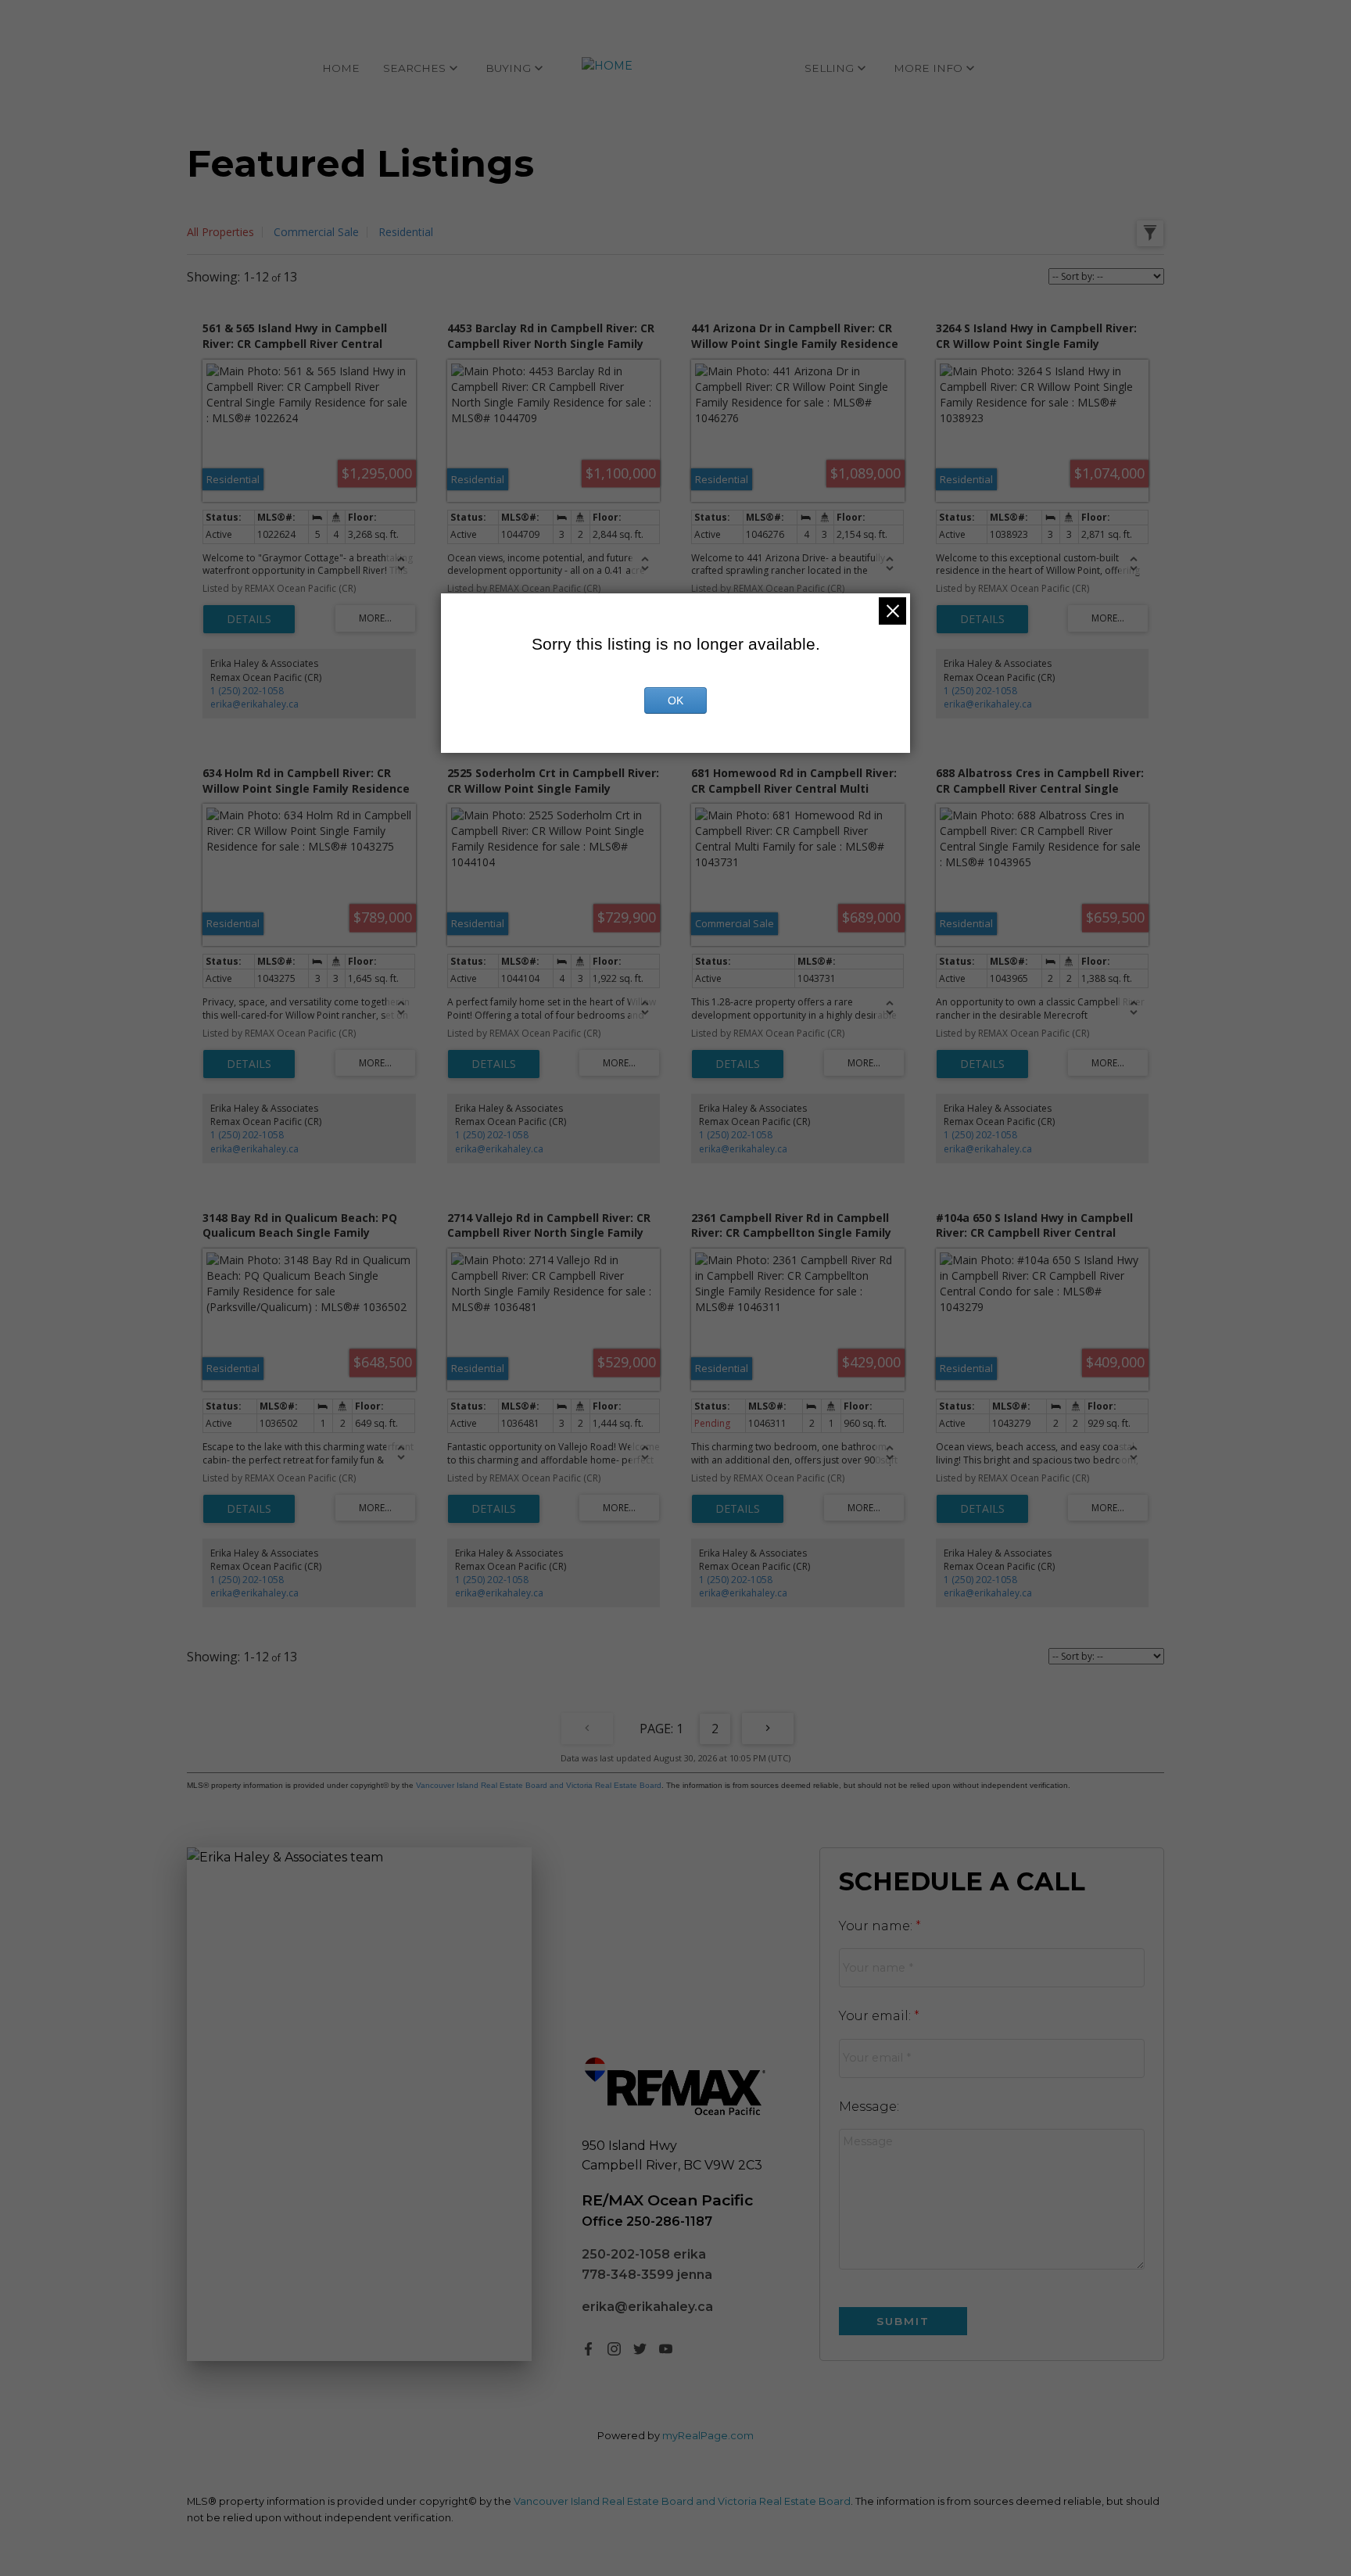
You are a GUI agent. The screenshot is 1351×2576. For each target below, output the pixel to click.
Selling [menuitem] (829, 68)
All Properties (220, 232)
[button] (588, 2349)
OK (675, 700)
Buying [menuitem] (508, 68)
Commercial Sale (316, 232)
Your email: (876, 2016)
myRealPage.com (708, 2436)
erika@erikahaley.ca (254, 704)
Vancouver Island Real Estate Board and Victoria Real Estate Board (539, 1785)
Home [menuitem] (341, 68)
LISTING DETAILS (249, 619)
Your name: (877, 1926)
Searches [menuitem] (414, 68)
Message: (869, 2107)
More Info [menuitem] (928, 68)
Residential (406, 232)
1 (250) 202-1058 (247, 691)
